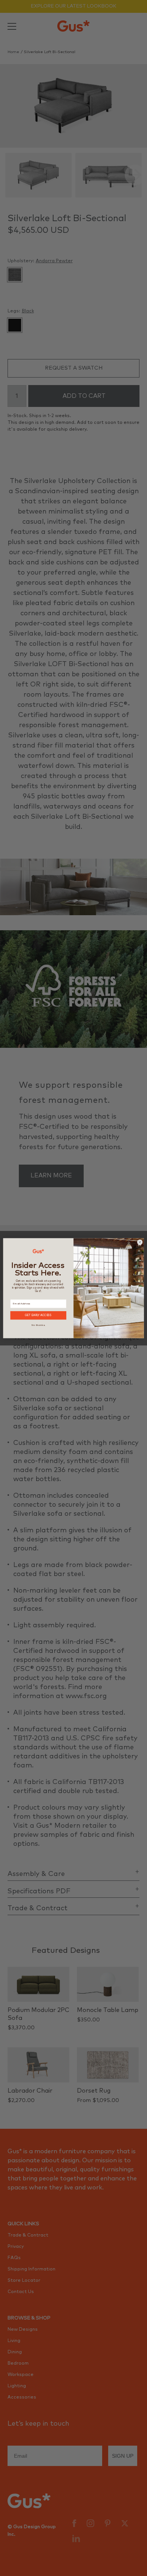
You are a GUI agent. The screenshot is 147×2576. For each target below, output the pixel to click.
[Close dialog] (140, 1242)
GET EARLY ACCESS (38, 1315)
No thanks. (38, 1325)
